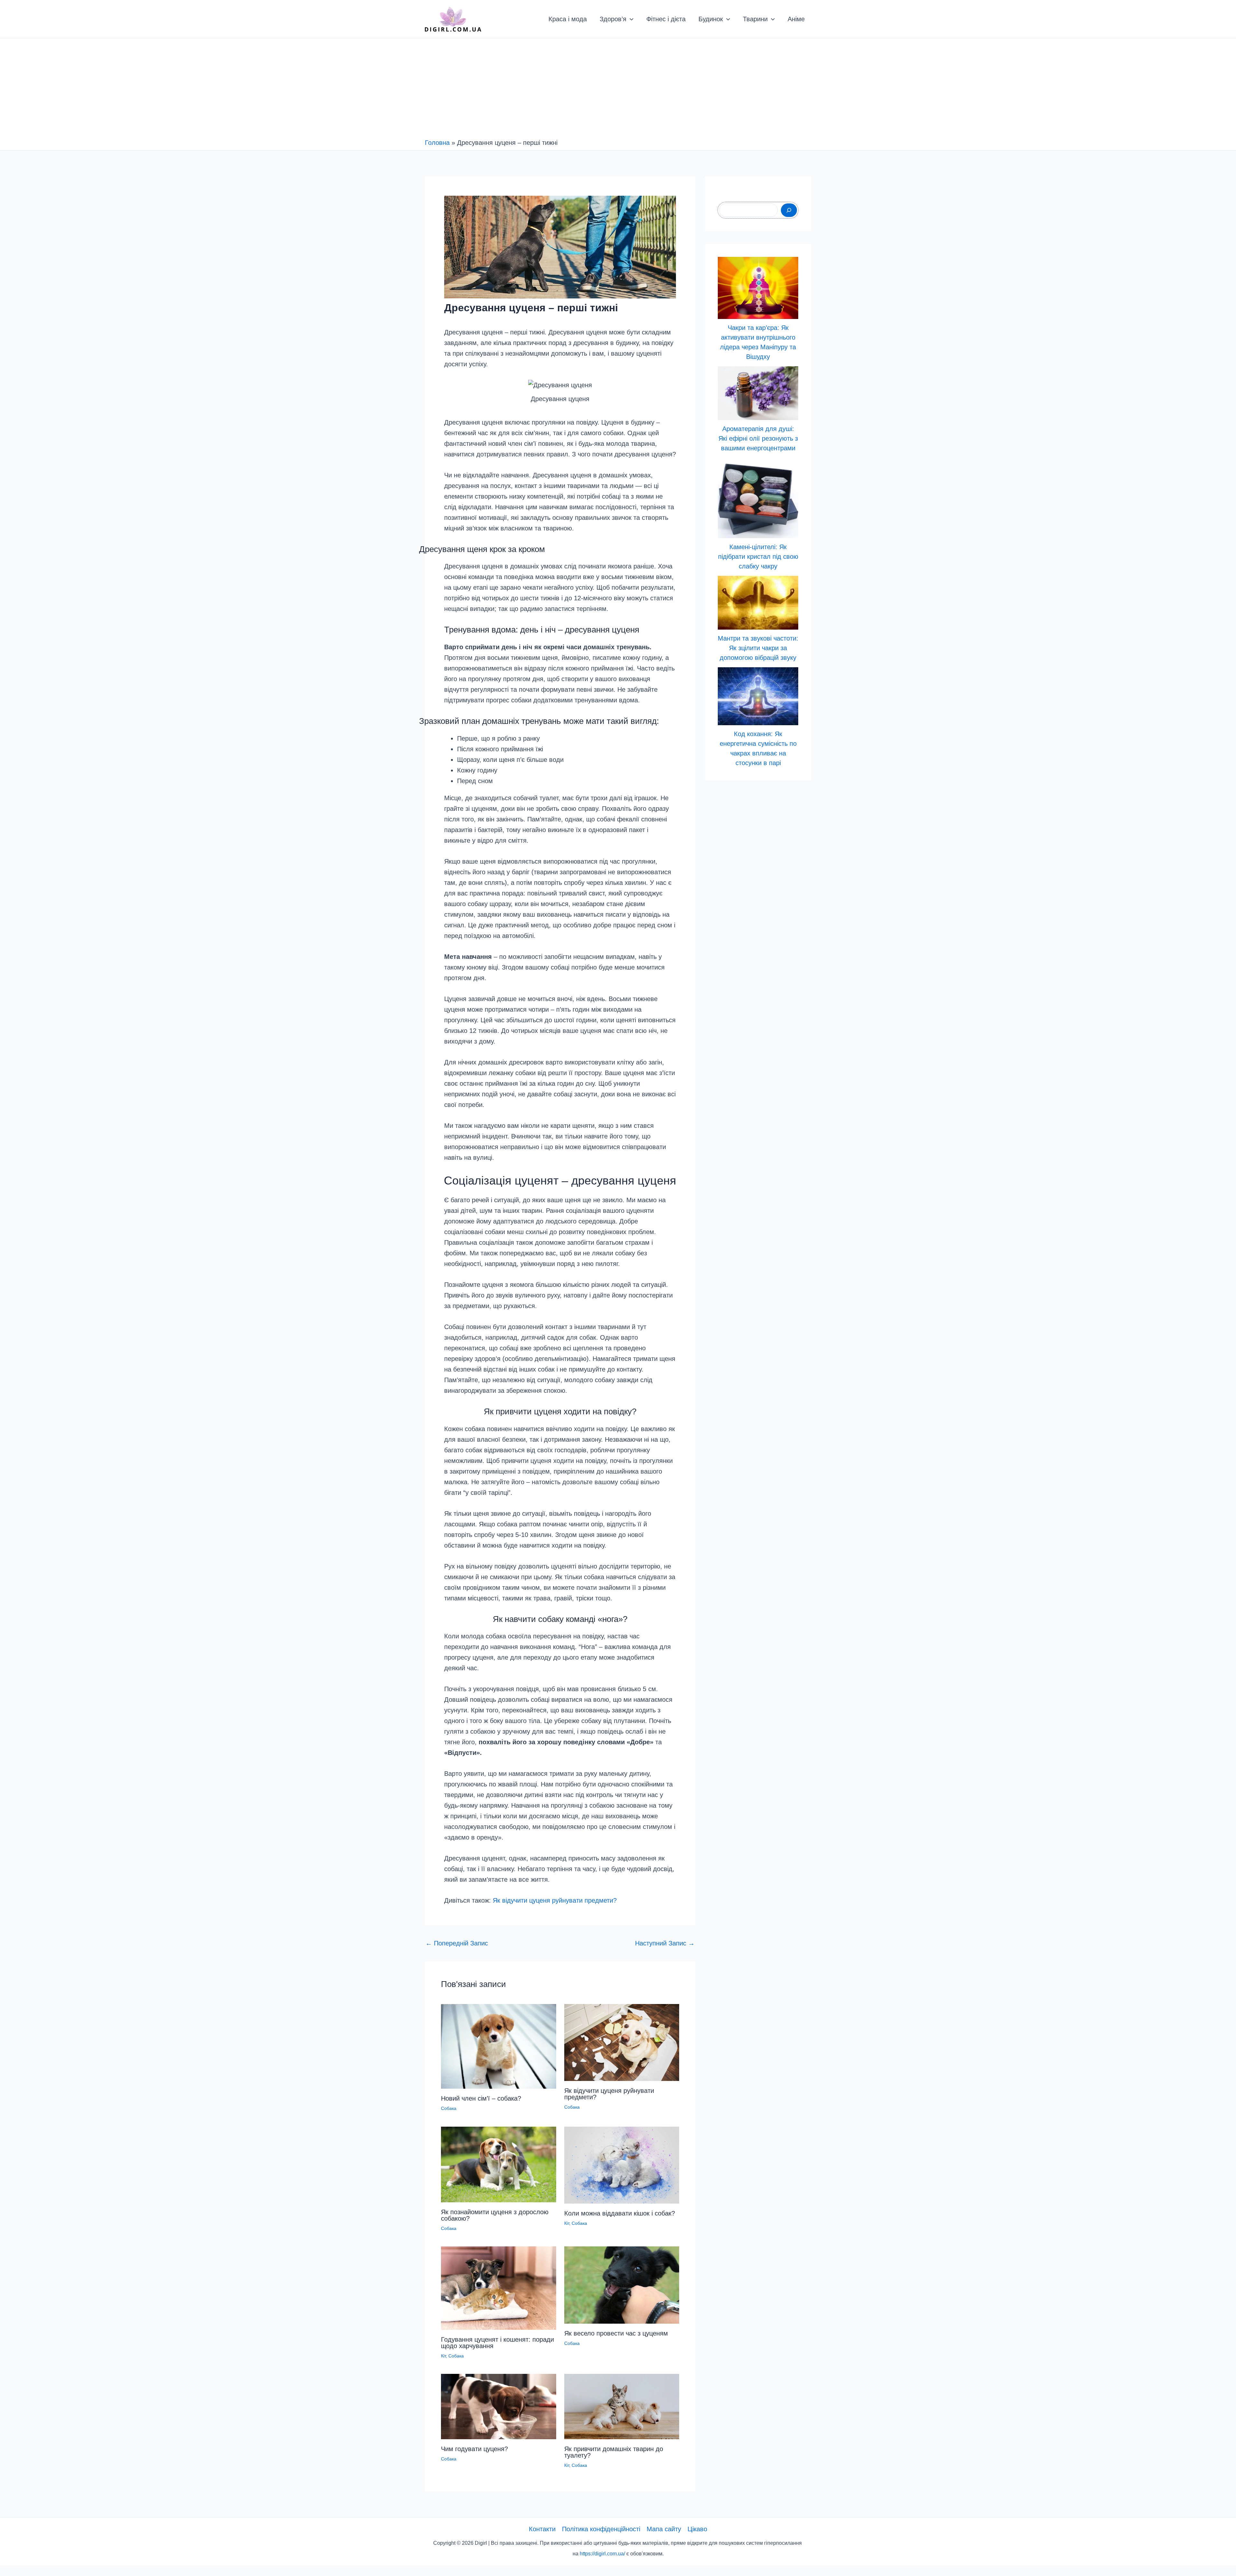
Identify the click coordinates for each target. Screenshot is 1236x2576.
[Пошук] (789, 210)
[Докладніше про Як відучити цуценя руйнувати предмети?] (622, 2042)
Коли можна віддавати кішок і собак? (620, 2213)
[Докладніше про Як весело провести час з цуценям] (622, 2284)
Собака (449, 2108)
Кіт (567, 2223)
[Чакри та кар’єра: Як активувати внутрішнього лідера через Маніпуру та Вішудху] (758, 288)
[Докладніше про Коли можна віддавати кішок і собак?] (622, 2165)
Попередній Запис (457, 1943)
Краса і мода (568, 19)
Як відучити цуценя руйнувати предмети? (555, 1900)
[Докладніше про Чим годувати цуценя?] (499, 2406)
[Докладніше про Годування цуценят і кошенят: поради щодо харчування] (499, 2288)
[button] (630, 19)
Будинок (711, 19)
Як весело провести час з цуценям (616, 2333)
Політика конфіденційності (601, 2529)
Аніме (796, 19)
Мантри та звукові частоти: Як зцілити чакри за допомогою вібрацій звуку (758, 648)
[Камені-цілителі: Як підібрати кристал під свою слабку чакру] (758, 498)
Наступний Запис (665, 1943)
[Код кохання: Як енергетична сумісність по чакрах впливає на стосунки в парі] (758, 696)
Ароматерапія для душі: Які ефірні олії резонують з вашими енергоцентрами (758, 438)
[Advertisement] (618, 90)
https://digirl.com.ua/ (602, 2554)
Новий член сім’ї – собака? (481, 2098)
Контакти (542, 2529)
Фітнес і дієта (666, 19)
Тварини (755, 19)
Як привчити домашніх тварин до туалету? (614, 2452)
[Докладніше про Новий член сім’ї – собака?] (499, 2046)
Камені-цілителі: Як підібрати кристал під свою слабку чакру (758, 557)
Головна (437, 143)
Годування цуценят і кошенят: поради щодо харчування (497, 2343)
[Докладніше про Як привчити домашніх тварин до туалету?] (622, 2406)
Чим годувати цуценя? (474, 2449)
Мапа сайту (664, 2529)
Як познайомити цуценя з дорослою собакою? (495, 2215)
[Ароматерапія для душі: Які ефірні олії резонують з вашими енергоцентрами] (758, 393)
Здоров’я (613, 19)
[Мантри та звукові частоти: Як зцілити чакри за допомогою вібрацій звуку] (758, 603)
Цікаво (697, 2529)
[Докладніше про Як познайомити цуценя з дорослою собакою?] (499, 2164)
